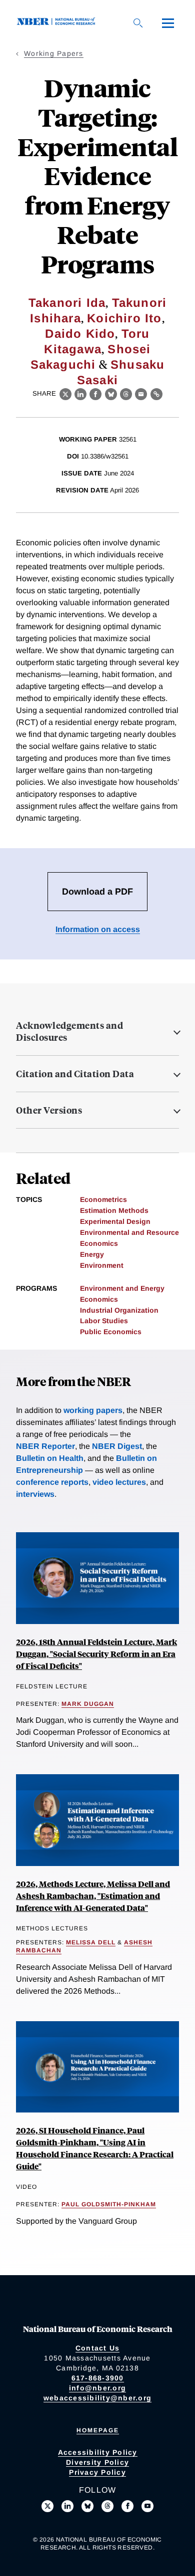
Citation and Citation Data (75, 1074)
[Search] (138, 23)
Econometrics (103, 1199)
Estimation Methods (114, 1210)
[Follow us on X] (47, 2506)
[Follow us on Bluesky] (87, 2506)
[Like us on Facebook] (127, 2506)
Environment (102, 1265)
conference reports (52, 1482)
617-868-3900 (98, 2378)
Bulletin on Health (50, 1458)
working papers (93, 1410)
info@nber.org (97, 2388)
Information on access (98, 929)
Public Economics (111, 1332)
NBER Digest (117, 1446)
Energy (92, 1254)
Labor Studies (104, 1321)
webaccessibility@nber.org (97, 2398)
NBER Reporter (45, 1446)
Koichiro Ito (124, 318)
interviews (35, 1494)
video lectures (119, 1482)
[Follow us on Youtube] (147, 2506)
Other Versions (49, 1110)
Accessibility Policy (98, 2452)
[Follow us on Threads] (107, 2506)
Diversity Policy (97, 2462)
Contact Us (98, 2348)
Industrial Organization (119, 1310)
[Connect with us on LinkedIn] (67, 2506)
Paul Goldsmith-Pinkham (109, 2204)
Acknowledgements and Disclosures (69, 1031)
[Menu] (168, 23)
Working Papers (54, 53)
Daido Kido (80, 334)
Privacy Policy (97, 2472)
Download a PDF (97, 892)
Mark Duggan (88, 1704)
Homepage (98, 2430)
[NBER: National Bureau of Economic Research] (58, 23)
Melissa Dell (91, 1942)
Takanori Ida (67, 303)
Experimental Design (115, 1221)
